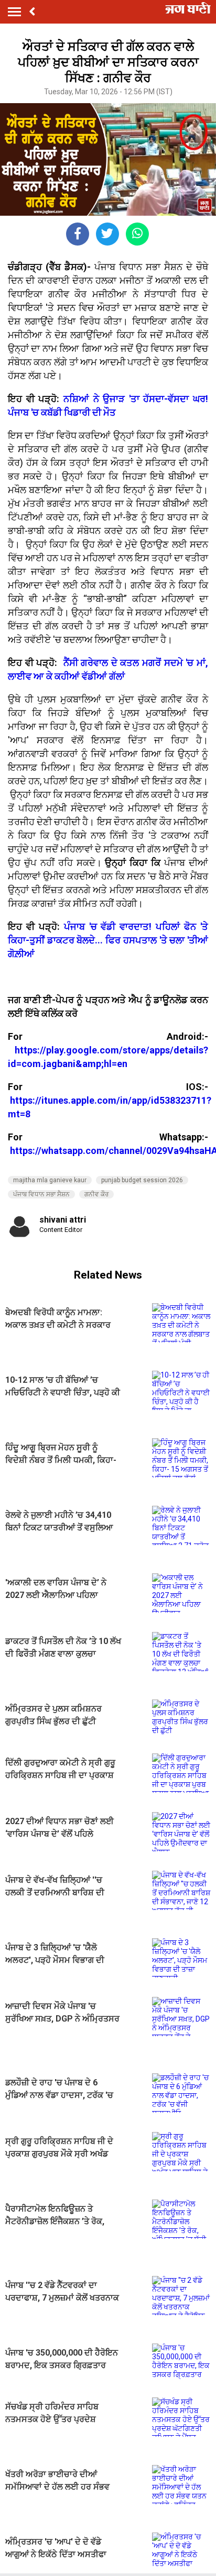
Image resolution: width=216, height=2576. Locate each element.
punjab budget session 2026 (142, 1180)
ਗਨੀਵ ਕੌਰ (96, 1194)
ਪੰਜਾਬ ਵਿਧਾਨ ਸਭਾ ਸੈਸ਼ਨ (41, 1194)
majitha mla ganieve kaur (50, 1180)
